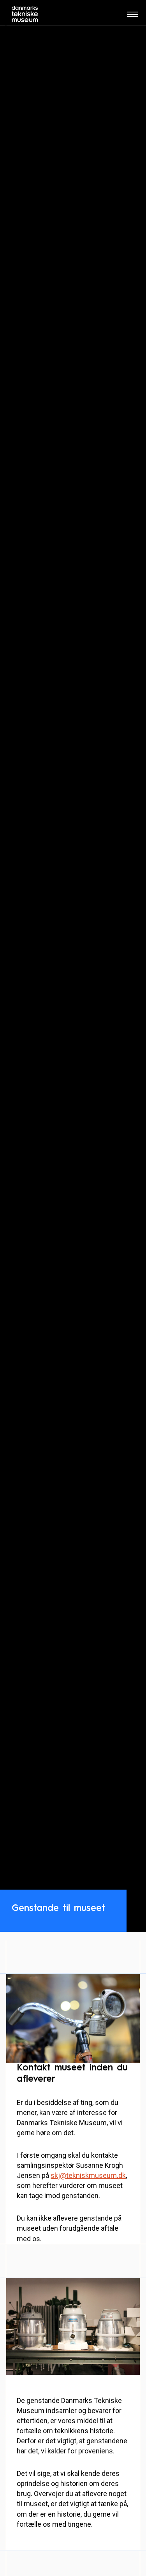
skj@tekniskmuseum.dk (88, 2175)
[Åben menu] (132, 17)
